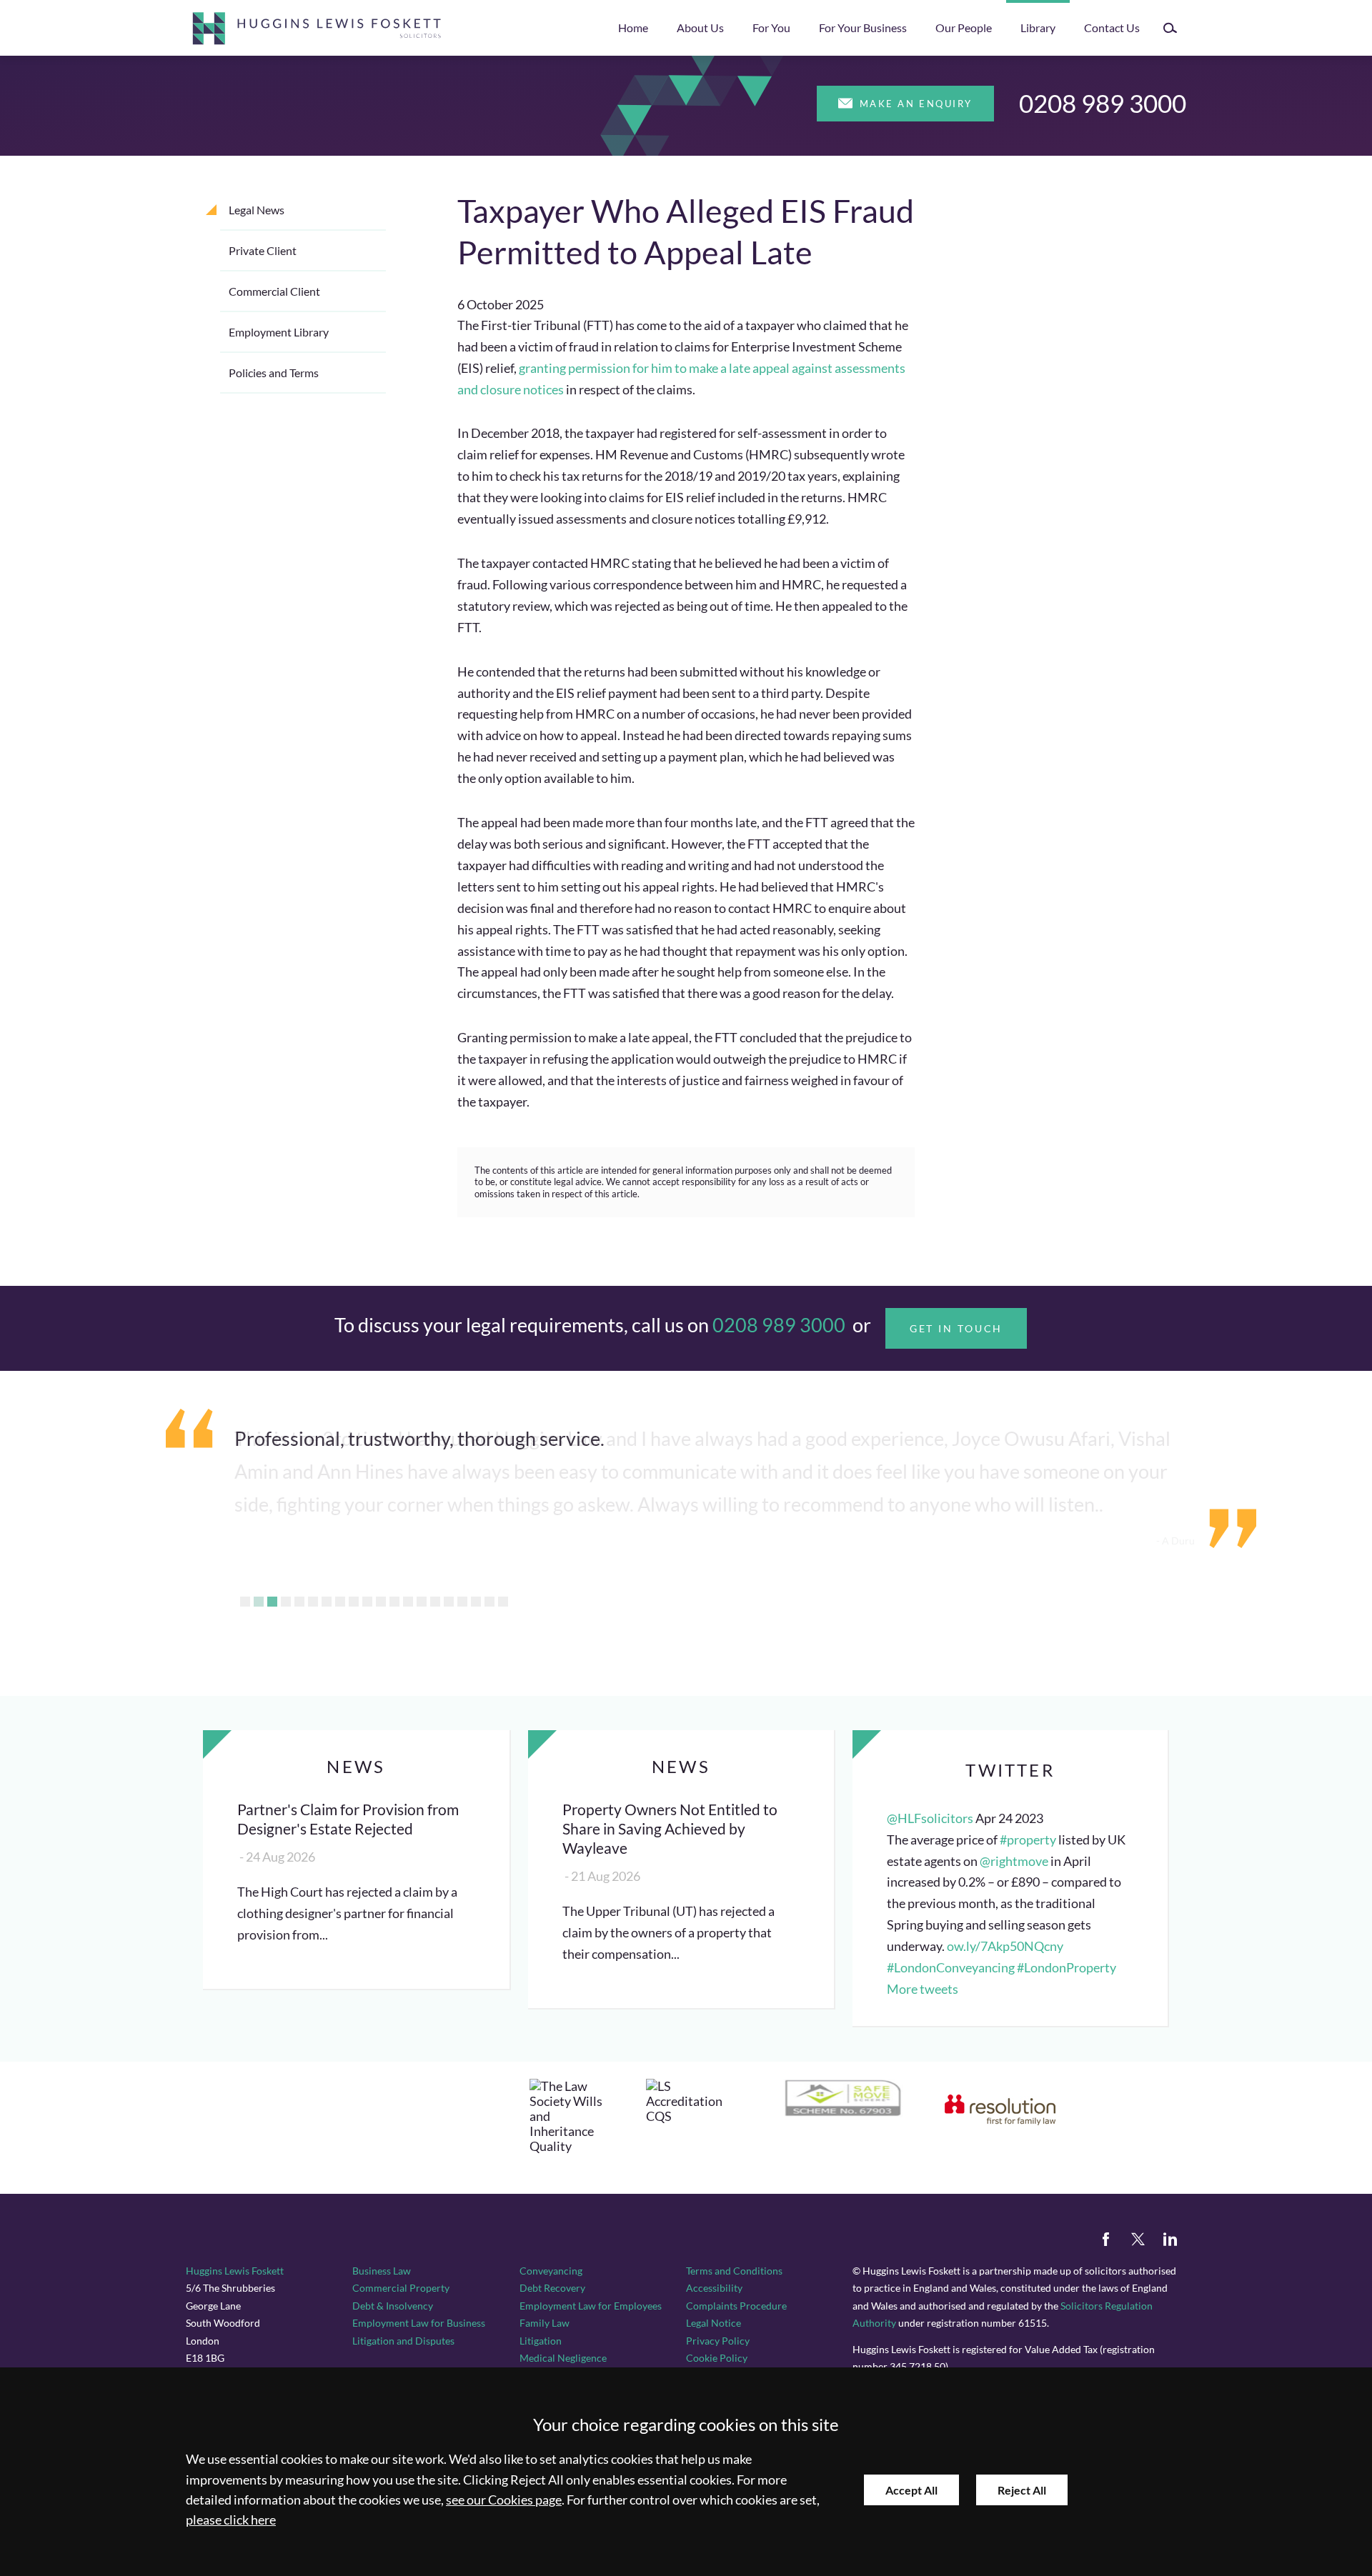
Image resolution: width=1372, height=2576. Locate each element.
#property (1028, 1840)
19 (489, 1602)
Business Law (382, 2271)
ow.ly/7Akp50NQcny (1005, 1946)
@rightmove (1014, 1861)
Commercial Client (274, 291)
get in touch (956, 1328)
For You (771, 28)
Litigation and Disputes (403, 2341)
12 (394, 1602)
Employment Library (279, 332)
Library (1038, 28)
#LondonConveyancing (951, 1968)
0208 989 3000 (1103, 103)
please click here (231, 2520)
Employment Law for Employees (591, 2306)
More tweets (923, 1989)
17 (462, 1602)
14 (422, 1602)
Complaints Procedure (736, 2306)
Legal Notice (714, 2323)
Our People (964, 28)
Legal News (257, 210)
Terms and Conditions (734, 2271)
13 (408, 1602)
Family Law (545, 2323)
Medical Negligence (563, 2358)
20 (503, 1602)
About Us (700, 28)
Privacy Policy (718, 2341)
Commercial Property (401, 2288)
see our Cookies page (504, 2500)
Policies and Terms (274, 373)
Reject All (1022, 2490)
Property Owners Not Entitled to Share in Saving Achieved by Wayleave (670, 1828)
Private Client (263, 250)
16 (449, 1602)
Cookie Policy (717, 2358)
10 (367, 1602)
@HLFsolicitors (930, 1818)
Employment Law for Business (419, 2323)
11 (381, 1602)
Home (633, 28)
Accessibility (714, 2288)
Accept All (911, 2490)
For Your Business (863, 28)
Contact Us (1112, 28)
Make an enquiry (916, 104)
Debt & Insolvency (393, 2306)
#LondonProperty (1067, 1968)
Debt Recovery (552, 2288)
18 (476, 1602)
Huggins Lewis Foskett (235, 2271)
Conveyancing (551, 2271)
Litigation (541, 2341)
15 (435, 1602)
